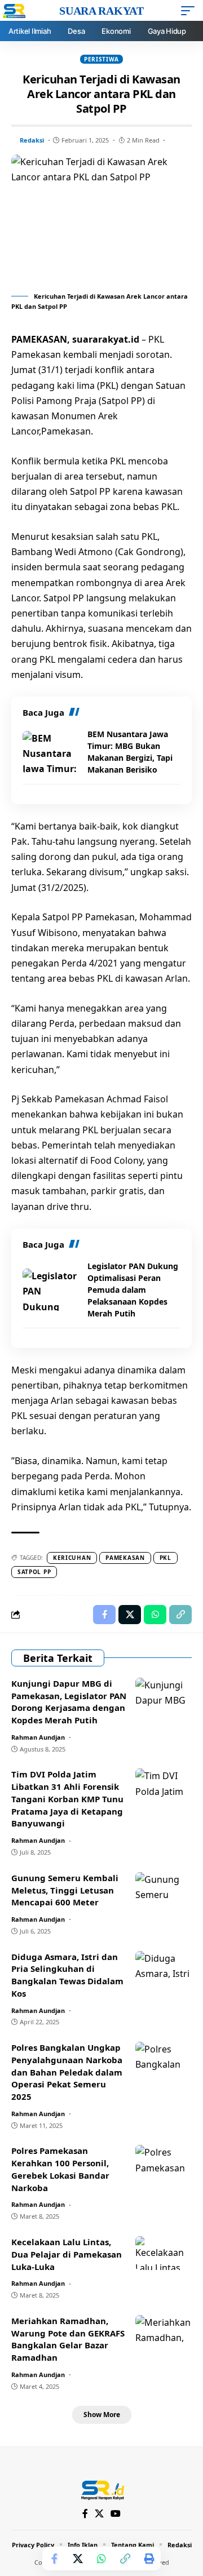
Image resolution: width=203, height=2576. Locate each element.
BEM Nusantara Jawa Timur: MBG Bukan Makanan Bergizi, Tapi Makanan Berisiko (130, 752)
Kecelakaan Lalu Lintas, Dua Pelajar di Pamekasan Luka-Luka (67, 2254)
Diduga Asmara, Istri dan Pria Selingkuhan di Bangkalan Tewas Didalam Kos (67, 1975)
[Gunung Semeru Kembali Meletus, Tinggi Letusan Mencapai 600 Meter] (164, 1889)
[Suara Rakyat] (102, 2489)
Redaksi (32, 140)
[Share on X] (78, 2559)
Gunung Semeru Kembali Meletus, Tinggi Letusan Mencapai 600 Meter (65, 1890)
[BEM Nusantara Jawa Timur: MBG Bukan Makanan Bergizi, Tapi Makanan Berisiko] (51, 752)
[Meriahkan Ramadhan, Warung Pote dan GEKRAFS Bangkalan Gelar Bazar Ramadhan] (164, 2332)
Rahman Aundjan (38, 1737)
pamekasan (125, 1558)
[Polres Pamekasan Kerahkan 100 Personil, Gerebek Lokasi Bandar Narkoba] (164, 2162)
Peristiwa (101, 59)
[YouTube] (116, 2514)
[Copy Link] (125, 2559)
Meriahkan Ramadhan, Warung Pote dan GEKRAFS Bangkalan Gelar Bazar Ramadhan (68, 2339)
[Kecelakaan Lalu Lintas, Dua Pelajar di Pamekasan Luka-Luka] (164, 2253)
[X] (99, 2514)
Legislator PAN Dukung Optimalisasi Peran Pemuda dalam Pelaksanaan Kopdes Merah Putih (133, 1290)
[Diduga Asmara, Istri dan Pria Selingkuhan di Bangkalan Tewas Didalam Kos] (164, 1968)
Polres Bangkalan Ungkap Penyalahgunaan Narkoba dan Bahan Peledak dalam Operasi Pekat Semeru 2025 (67, 2072)
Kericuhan (72, 1558)
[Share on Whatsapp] (101, 2559)
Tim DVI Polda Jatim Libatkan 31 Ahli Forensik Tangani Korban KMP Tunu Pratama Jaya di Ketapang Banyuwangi (67, 1799)
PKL (166, 1558)
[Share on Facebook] (54, 2559)
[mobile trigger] (191, 11)
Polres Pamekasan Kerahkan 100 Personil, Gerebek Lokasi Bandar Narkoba (60, 2169)
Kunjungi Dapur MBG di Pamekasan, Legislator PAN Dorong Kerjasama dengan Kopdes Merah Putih (69, 1702)
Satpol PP (34, 1572)
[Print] (149, 2559)
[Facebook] (85, 2514)
